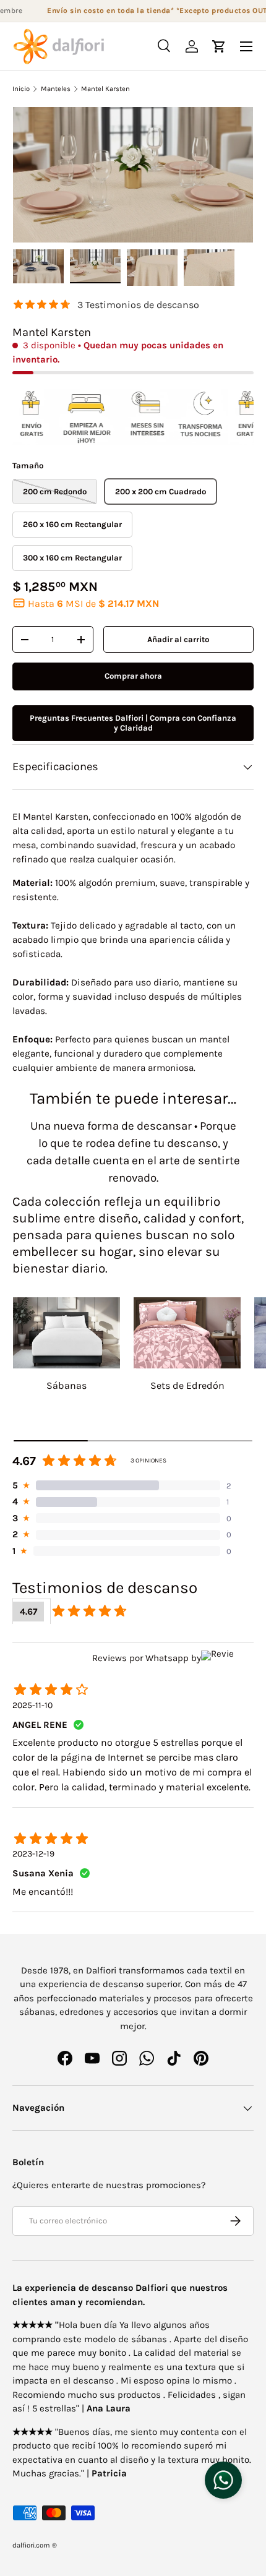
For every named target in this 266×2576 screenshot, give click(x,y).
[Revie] (227, 1658)
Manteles (56, 89)
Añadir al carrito (178, 639)
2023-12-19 (33, 1854)
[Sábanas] (66, 1333)
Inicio (21, 89)
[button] (219, 46)
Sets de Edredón (187, 1385)
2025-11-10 (32, 1705)
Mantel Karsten (105, 89)
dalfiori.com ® (35, 2545)
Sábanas (66, 1385)
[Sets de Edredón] (187, 1333)
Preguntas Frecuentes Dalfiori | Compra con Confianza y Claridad (133, 723)
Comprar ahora (133, 676)
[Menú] (246, 46)
